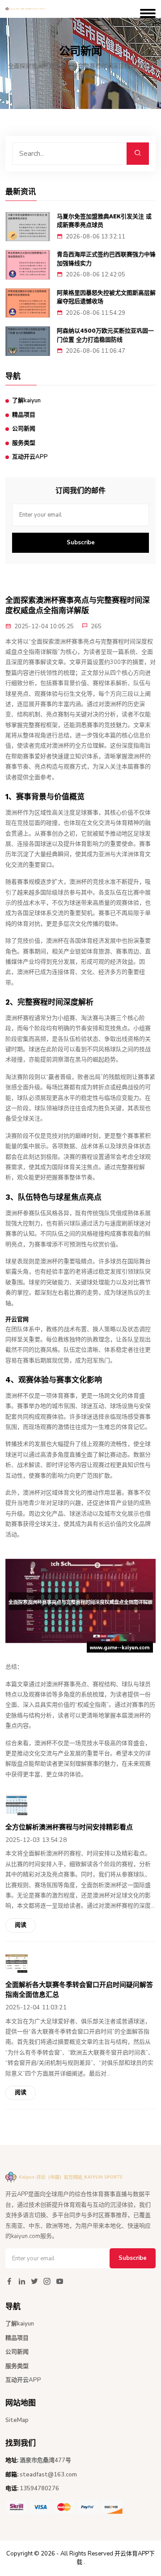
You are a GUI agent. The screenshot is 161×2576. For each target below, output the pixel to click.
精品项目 (24, 415)
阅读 (21, 1925)
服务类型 (24, 443)
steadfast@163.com (48, 2475)
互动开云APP (30, 457)
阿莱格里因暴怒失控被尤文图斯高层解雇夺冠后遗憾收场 (106, 297)
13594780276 (39, 2488)
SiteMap (17, 2420)
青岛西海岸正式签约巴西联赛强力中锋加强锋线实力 (106, 259)
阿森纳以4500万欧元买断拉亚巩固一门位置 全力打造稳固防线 (105, 335)
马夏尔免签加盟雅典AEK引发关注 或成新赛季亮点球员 (104, 221)
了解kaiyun (26, 401)
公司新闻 (24, 429)
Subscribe (81, 543)
